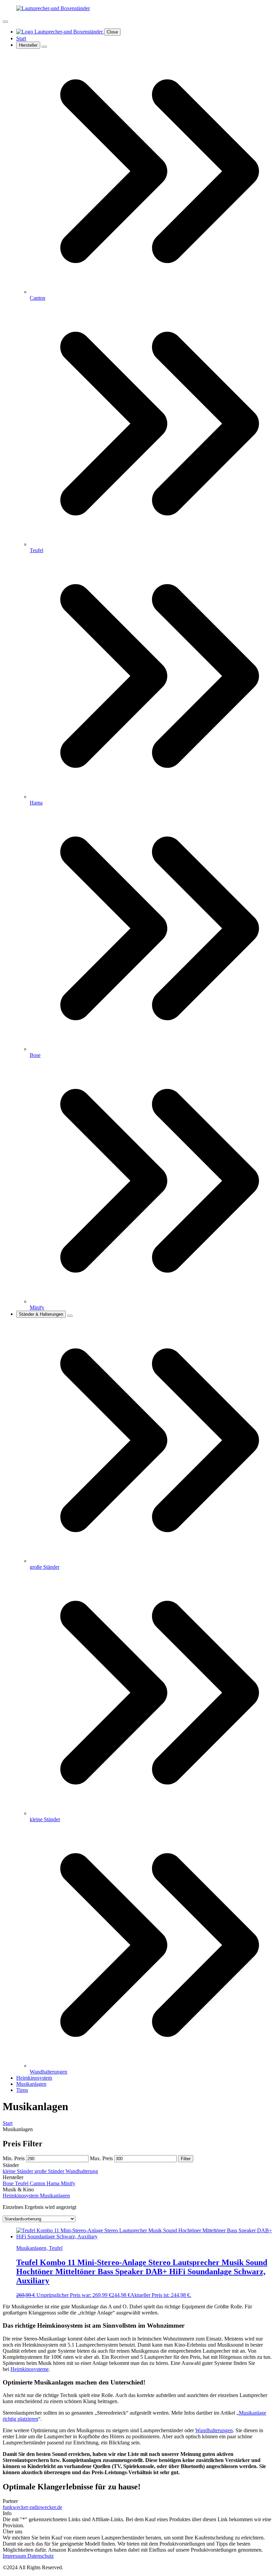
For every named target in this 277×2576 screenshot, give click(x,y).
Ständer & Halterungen (41, 1314)
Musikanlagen (31, 2084)
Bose (9, 2183)
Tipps (22, 2090)
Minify (68, 2183)
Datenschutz (41, 2556)
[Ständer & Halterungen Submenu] (70, 1316)
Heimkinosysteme (30, 2369)
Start (21, 38)
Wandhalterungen (214, 2430)
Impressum (15, 2556)
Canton (38, 2183)
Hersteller (28, 45)
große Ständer (50, 2171)
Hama (54, 2183)
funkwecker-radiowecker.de (32, 2507)
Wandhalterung (82, 2171)
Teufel (22, 2183)
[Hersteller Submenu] (44, 47)
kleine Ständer (19, 2171)
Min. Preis (14, 2158)
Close (112, 32)
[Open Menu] (5, 22)
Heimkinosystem (34, 2078)
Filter (186, 2159)
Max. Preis (101, 2158)
